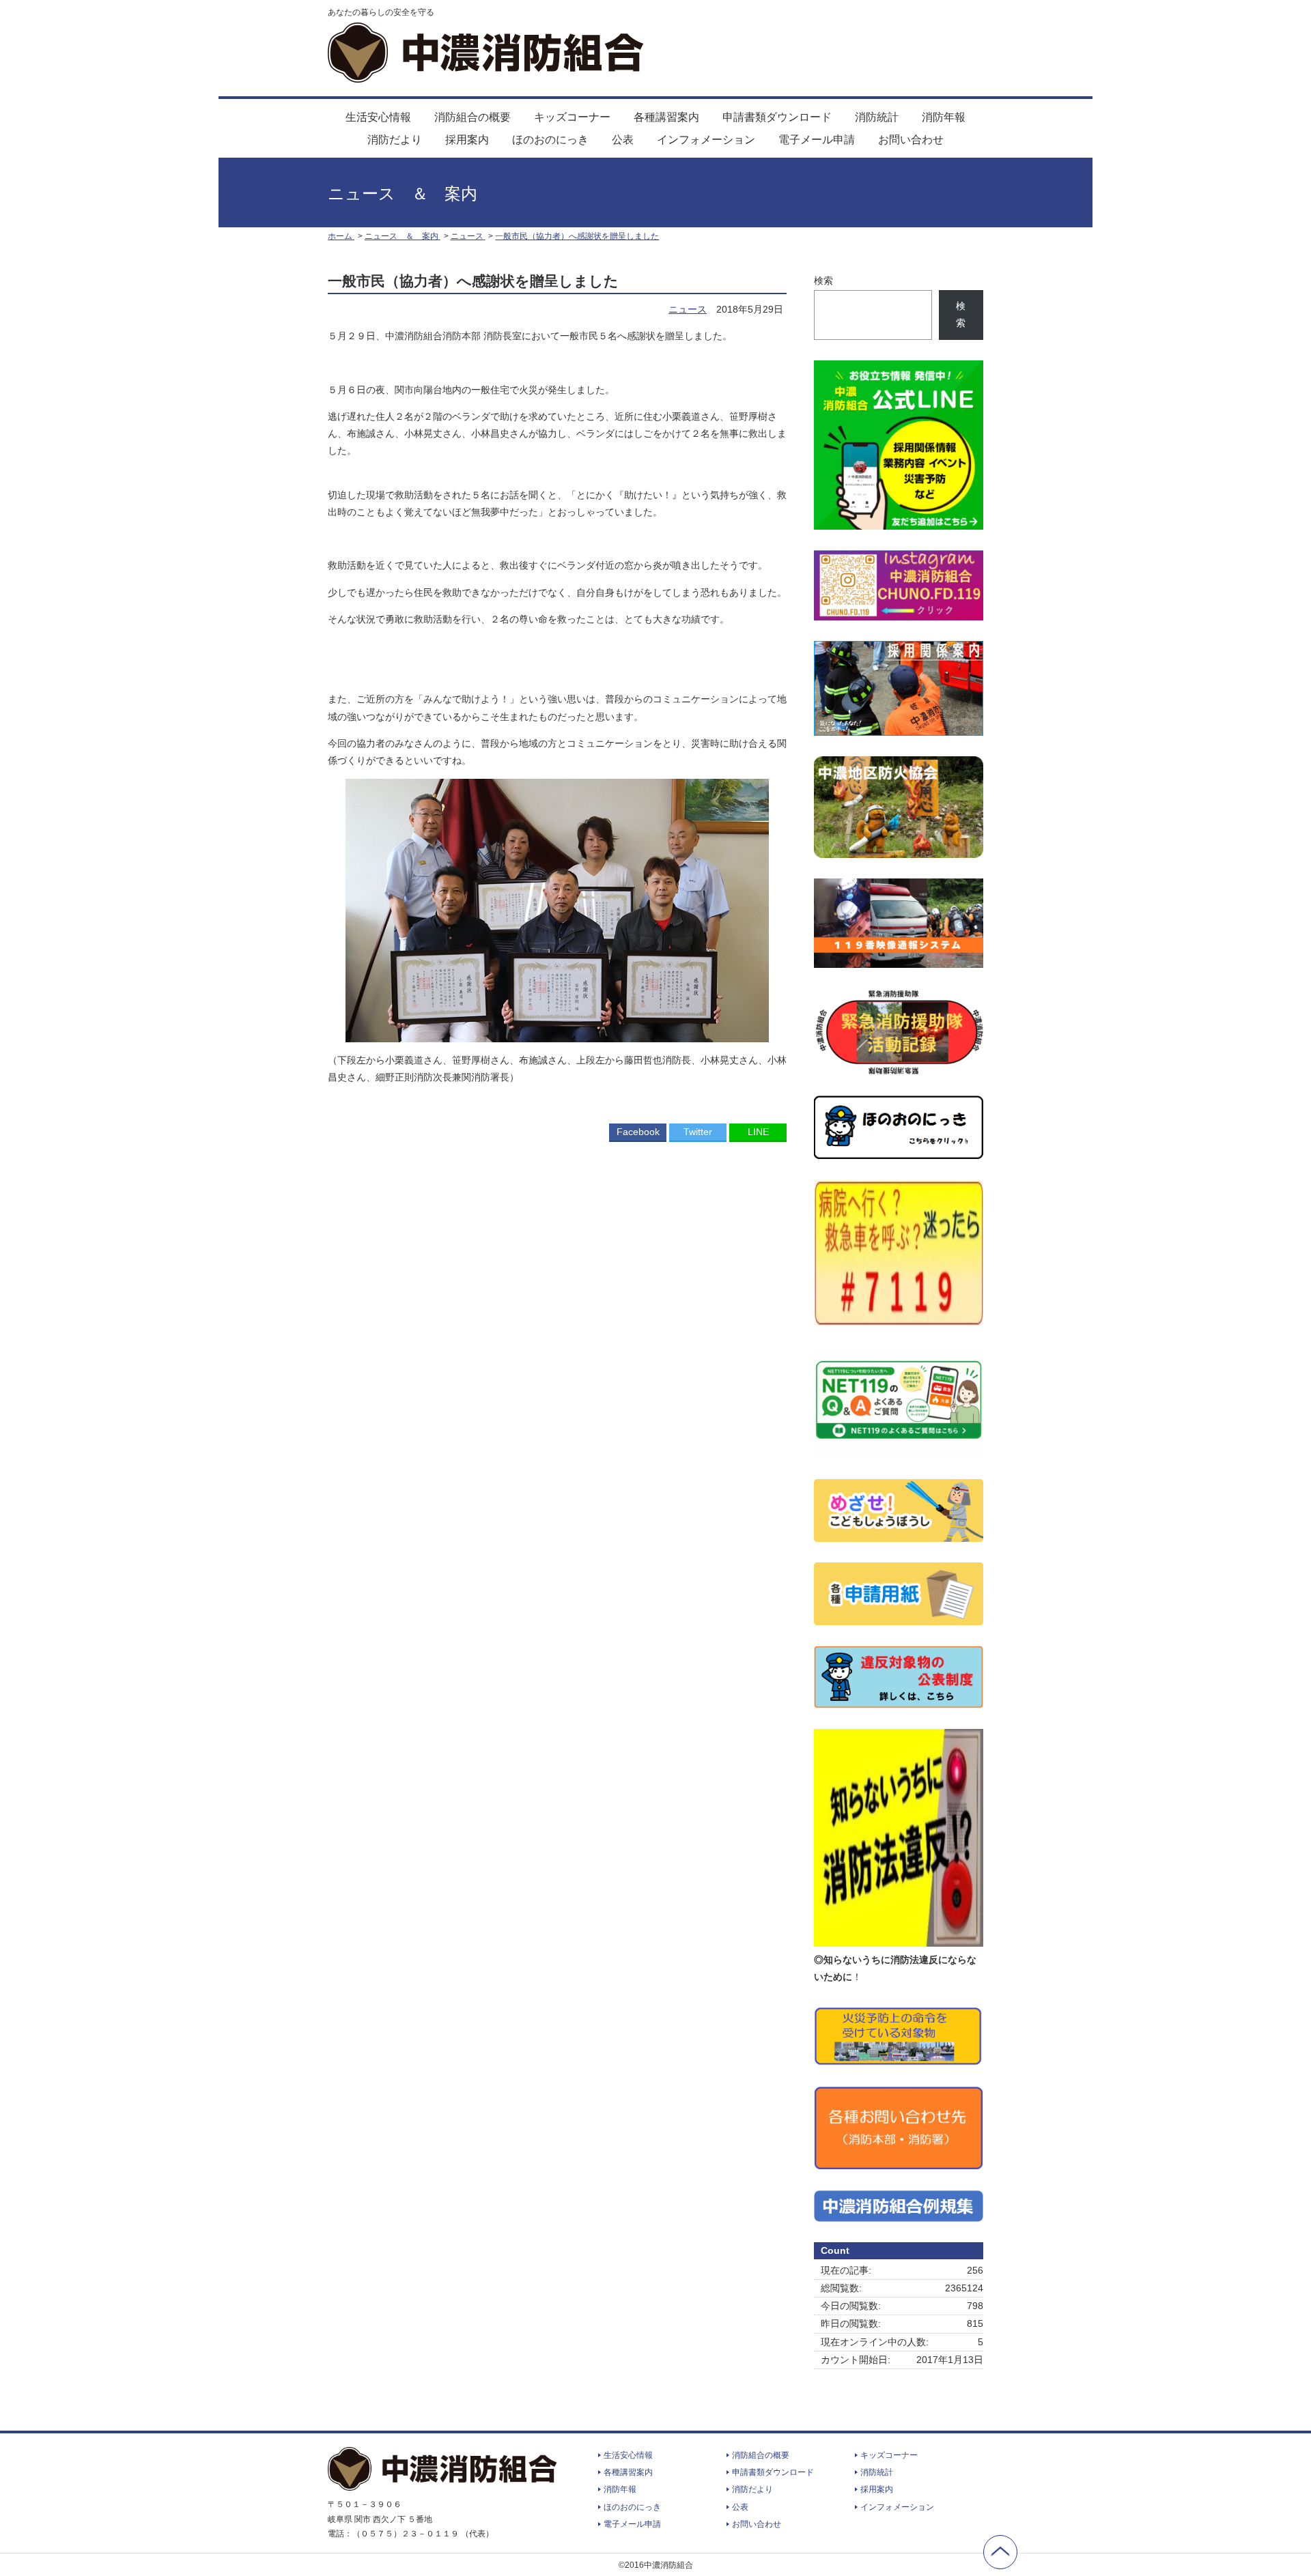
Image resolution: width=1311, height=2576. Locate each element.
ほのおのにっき (550, 140)
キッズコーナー (572, 117)
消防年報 (944, 117)
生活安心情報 (378, 117)
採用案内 (467, 140)
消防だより (395, 140)
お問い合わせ (911, 140)
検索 (823, 281)
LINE (758, 1132)
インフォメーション (706, 140)
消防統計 (877, 117)
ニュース (688, 309)
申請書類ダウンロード (777, 117)
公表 (623, 140)
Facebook (638, 1132)
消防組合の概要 (473, 117)
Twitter (698, 1132)
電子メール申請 (817, 140)
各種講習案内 (666, 117)
